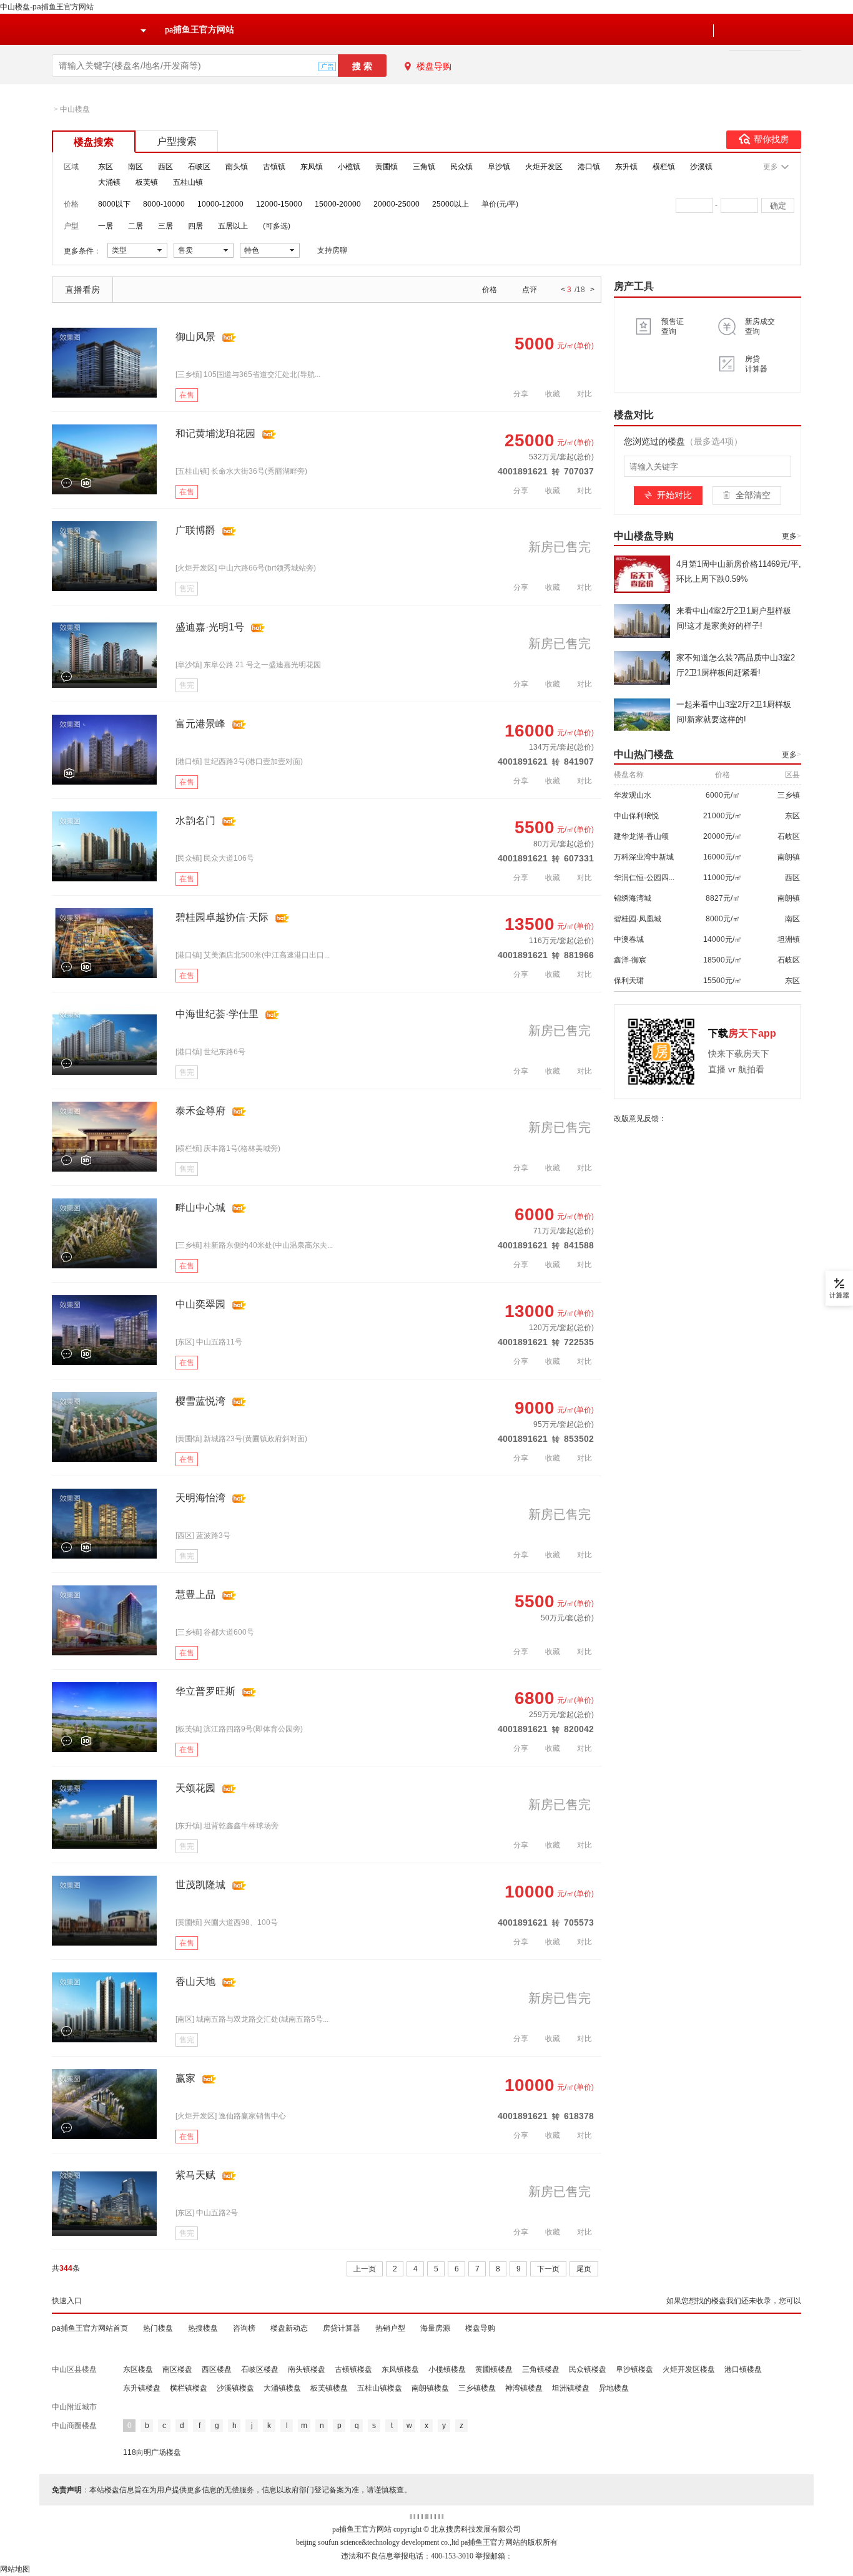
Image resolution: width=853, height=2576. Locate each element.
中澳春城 (629, 939)
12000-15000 (279, 204)
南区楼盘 (177, 2369)
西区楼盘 (217, 2369)
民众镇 (461, 167)
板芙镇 (147, 182)
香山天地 (195, 1981)
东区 (106, 167)
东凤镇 (312, 167)
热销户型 (390, 2328)
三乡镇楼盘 (477, 2388)
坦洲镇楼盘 (571, 2388)
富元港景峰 (200, 724)
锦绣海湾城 (633, 898)
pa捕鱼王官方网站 (200, 30)
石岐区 (199, 167)
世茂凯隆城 (200, 1885)
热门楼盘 (158, 2328)
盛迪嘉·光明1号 (210, 627)
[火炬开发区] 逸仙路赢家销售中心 (231, 2116)
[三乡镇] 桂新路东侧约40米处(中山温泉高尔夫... (254, 1245)
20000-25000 (397, 204)
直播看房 (82, 290)
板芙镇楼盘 (329, 2388)
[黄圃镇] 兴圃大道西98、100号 (227, 1922)
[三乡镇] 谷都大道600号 (215, 1632)
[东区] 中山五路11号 (209, 1342)
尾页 (584, 2269)
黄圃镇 (387, 167)
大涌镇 (109, 182)
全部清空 (753, 495)
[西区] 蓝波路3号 (203, 1535)
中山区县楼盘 (74, 2369)
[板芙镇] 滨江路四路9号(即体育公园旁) (239, 1729)
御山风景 (195, 337)
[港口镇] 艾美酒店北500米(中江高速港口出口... (253, 955)
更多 (791, 536)
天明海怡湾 (200, 1498)
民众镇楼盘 (588, 2369)
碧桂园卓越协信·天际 (222, 917)
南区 (136, 167)
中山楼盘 (75, 109)
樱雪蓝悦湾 (200, 1401)
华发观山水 (633, 795)
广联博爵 (195, 530)
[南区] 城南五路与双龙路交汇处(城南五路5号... (252, 2019)
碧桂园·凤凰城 (638, 919)
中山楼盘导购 (644, 536)
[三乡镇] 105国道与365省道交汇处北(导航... (248, 375)
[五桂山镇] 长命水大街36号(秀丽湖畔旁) (241, 471)
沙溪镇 (701, 167)
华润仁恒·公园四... (644, 878)
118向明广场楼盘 (152, 2452)
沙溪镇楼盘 (235, 2388)
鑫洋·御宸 (630, 960)
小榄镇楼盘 (447, 2369)
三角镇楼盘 (541, 2369)
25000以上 (451, 204)
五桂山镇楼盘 (380, 2388)
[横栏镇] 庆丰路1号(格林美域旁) (228, 1148)
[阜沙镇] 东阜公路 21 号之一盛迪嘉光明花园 (248, 665)
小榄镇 (349, 167)
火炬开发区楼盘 (689, 2369)
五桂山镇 (188, 182)
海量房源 (435, 2328)
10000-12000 (220, 204)
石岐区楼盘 (260, 2369)
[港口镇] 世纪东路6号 (210, 1052)
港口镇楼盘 (743, 2369)
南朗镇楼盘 (430, 2388)
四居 (195, 226)
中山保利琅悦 (636, 816)
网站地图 (15, 2569)
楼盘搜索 (94, 142)
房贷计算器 (342, 2328)
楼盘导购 (434, 66)
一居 (106, 226)
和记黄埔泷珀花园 (215, 433)
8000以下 (114, 204)
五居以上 (233, 226)
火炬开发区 (544, 167)
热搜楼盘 (203, 2328)
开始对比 (674, 495)
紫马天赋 (195, 2175)
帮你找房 (771, 140)
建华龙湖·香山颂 (641, 836)
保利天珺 (629, 981)
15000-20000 (338, 204)
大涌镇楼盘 (282, 2388)
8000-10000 (164, 204)
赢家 (185, 2078)
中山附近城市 (74, 2407)
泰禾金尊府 (200, 1111)
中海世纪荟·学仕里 (217, 1014)
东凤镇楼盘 (400, 2369)
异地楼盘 (614, 2388)
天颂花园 (195, 1788)
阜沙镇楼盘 (634, 2369)
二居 (136, 226)
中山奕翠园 (200, 1304)
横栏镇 (664, 167)
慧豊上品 (195, 1594)
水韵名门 (195, 820)
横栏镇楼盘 (189, 2388)
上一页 (365, 2269)
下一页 (548, 2269)
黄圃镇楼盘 (494, 2369)
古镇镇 (274, 167)
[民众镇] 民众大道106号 (215, 858)
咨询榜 (244, 2328)
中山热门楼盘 (644, 754)
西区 (165, 167)
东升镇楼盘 (142, 2388)
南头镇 (237, 167)
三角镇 (424, 167)
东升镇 (626, 167)
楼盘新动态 (289, 2328)
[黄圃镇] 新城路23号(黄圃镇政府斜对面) (241, 1439)
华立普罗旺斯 (205, 1691)
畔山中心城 (200, 1207)
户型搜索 (177, 141)
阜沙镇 (499, 167)
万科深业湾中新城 (644, 857)
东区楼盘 (138, 2369)
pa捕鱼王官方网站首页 (90, 2328)
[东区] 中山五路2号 (207, 2213)
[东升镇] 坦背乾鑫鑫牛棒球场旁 (227, 1826)
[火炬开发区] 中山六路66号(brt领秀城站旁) (246, 568)
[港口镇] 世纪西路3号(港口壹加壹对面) (239, 762)
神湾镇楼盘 (524, 2388)
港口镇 (589, 167)
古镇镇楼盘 (353, 2369)
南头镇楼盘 (307, 2369)
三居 (165, 226)
